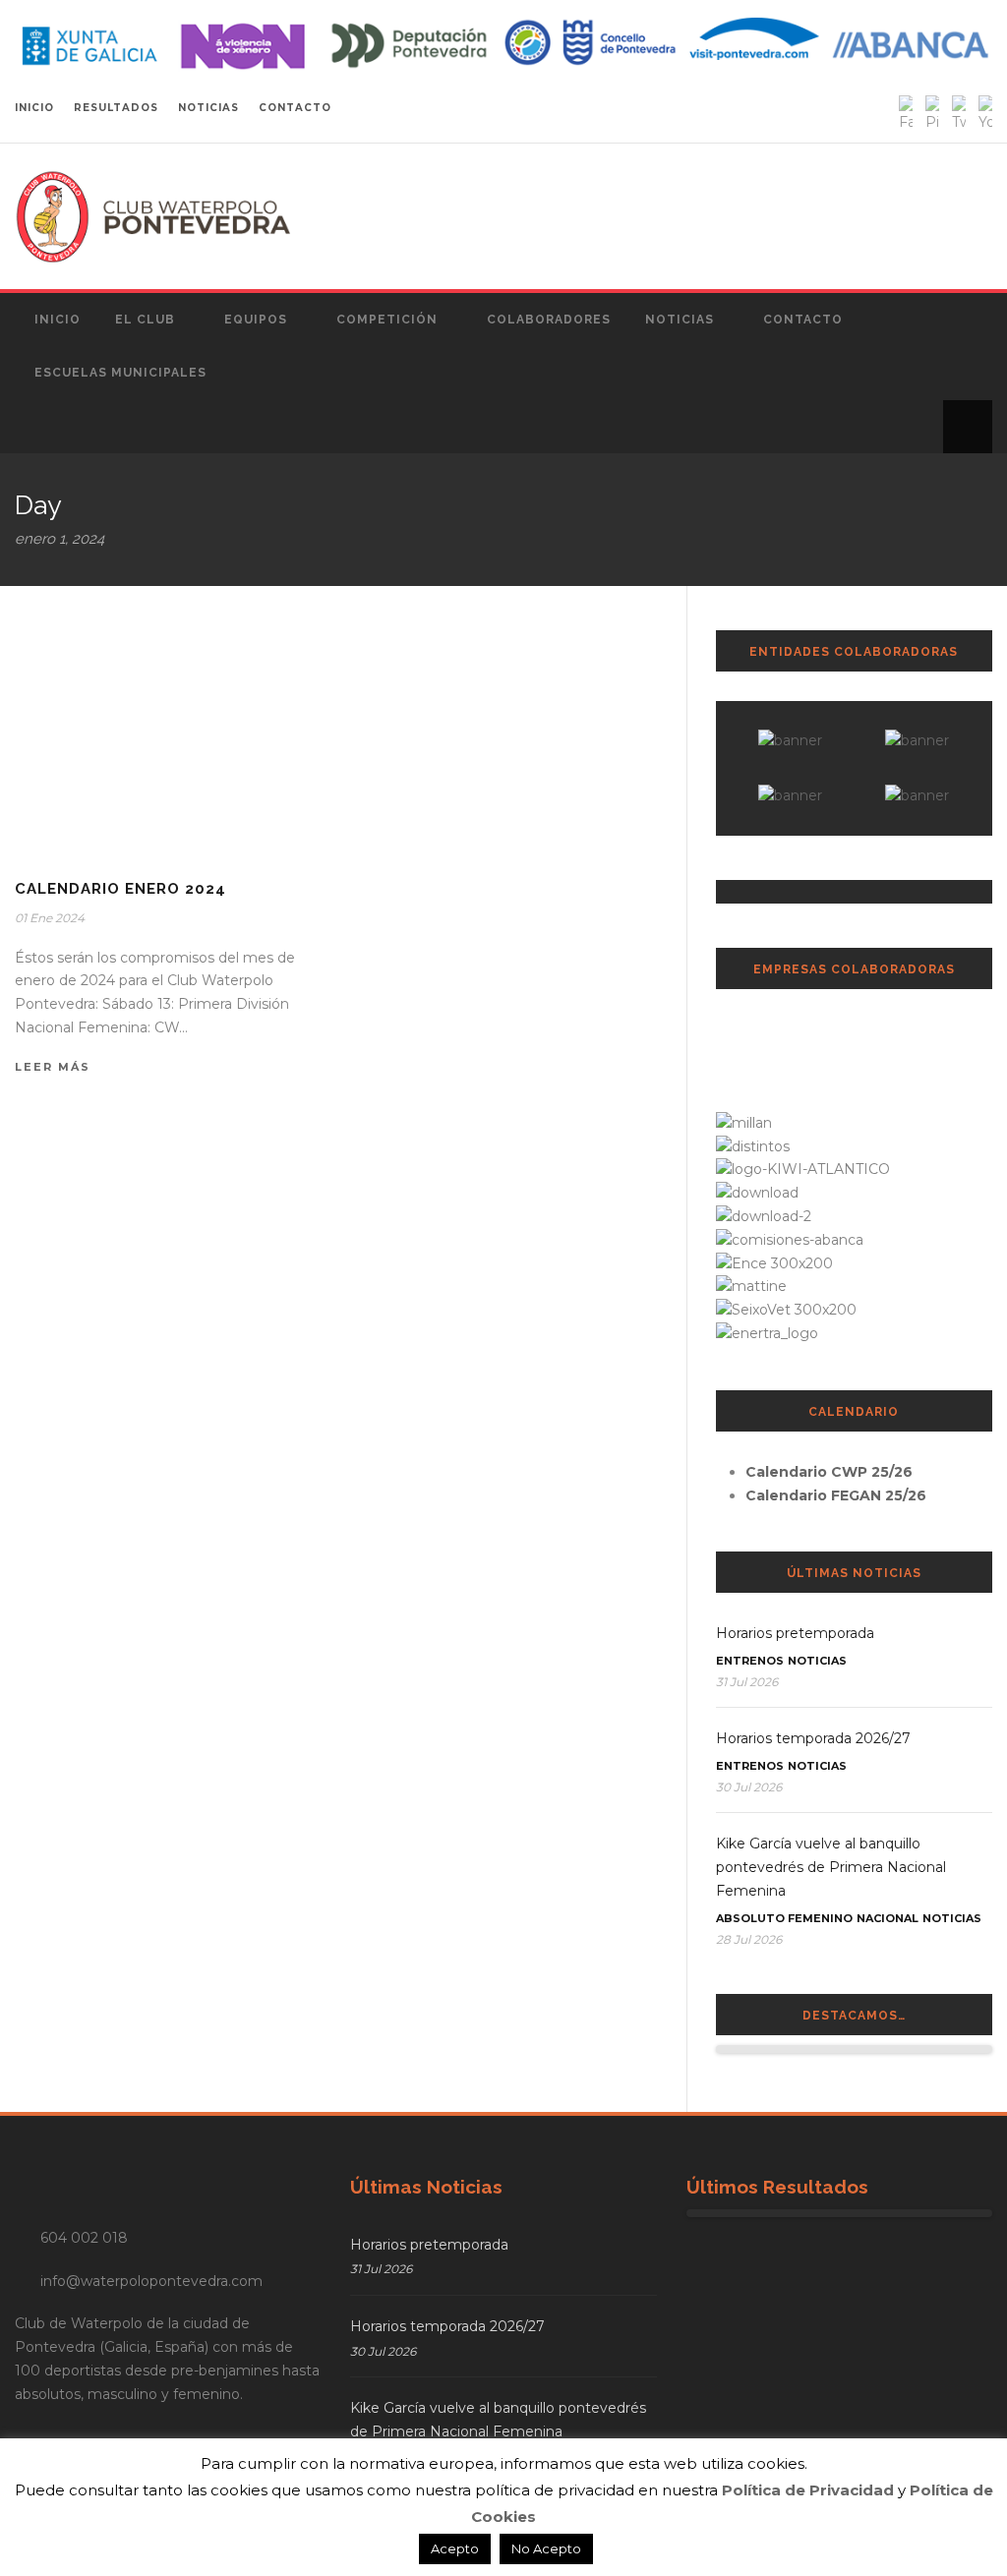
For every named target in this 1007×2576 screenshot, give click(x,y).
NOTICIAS (208, 108)
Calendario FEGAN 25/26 (836, 1495)
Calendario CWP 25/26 (829, 1472)
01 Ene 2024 (50, 918)
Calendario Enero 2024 (120, 889)
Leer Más (53, 1067)
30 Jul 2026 (749, 1787)
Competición (387, 320)
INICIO (34, 108)
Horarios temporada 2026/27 (813, 1738)
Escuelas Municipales (120, 373)
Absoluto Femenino (784, 1918)
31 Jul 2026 (747, 1682)
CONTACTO (295, 108)
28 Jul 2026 (749, 1939)
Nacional (888, 1918)
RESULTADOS (116, 108)
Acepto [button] (455, 2548)
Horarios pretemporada (795, 1633)
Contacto (803, 320)
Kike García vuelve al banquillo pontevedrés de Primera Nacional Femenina (831, 1867)
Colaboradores (549, 320)
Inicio (58, 320)
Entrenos (750, 1661)
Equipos (256, 320)
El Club (145, 320)
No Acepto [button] (546, 2548)
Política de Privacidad (808, 2490)
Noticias (680, 320)
